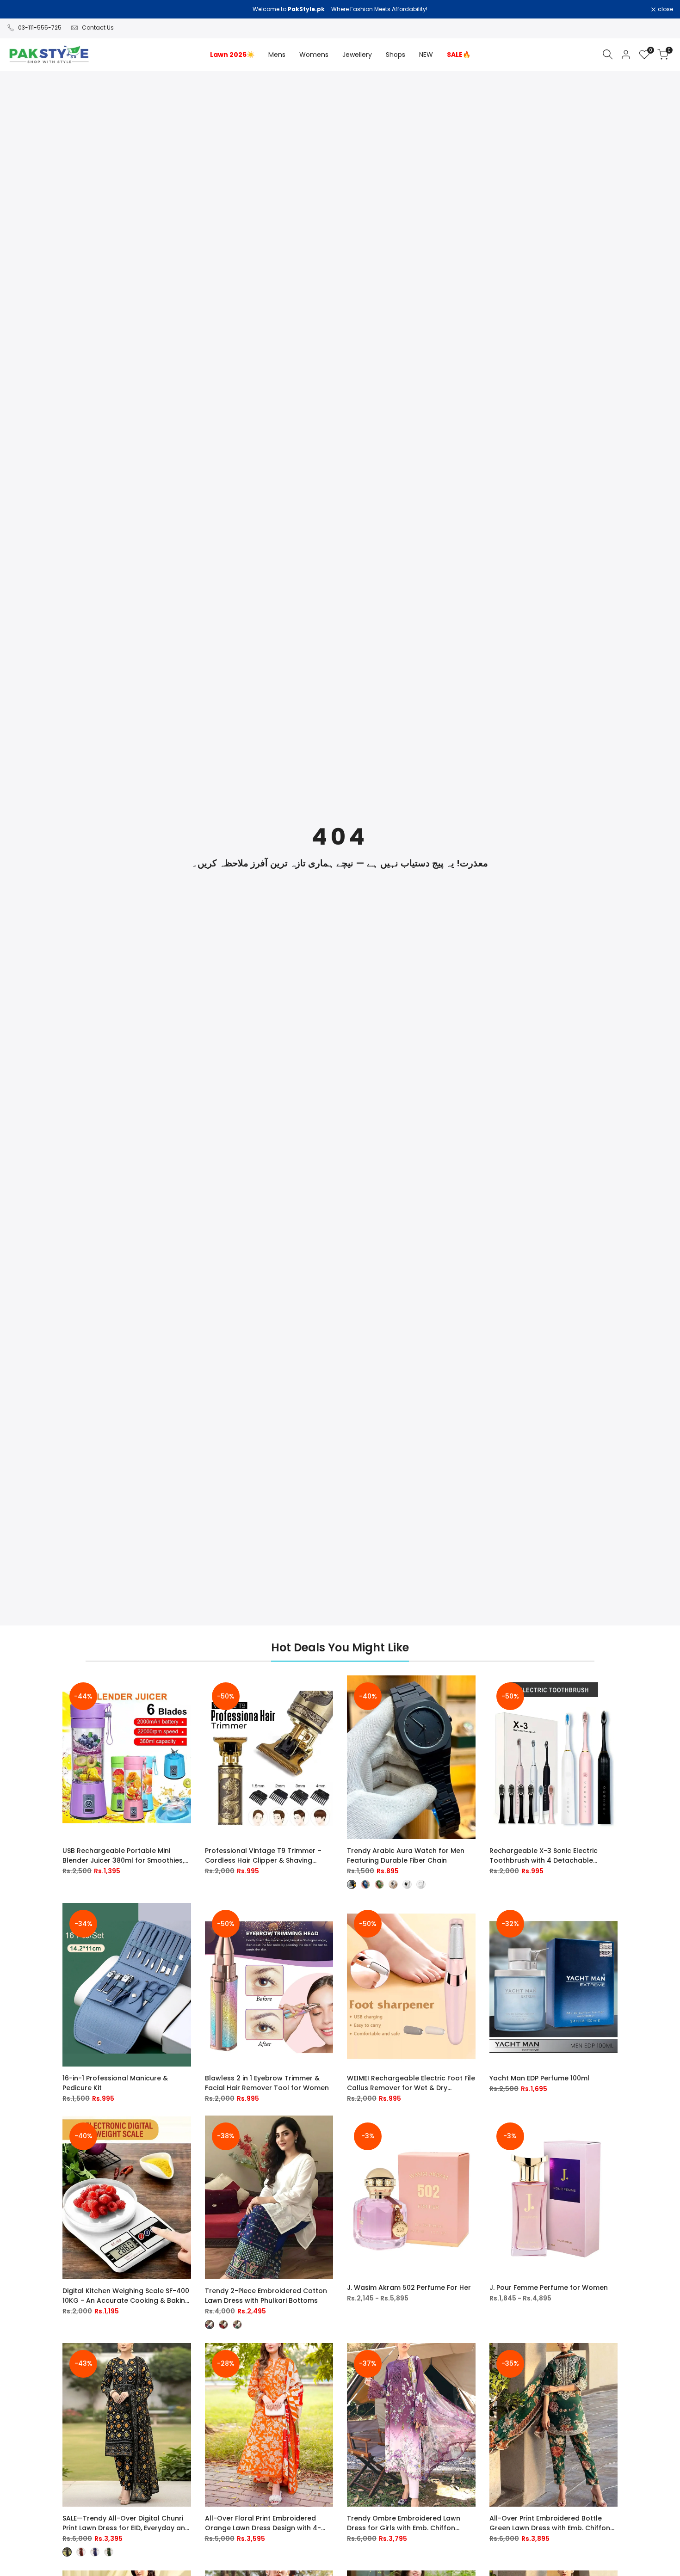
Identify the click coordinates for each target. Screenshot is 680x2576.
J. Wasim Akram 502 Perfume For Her (409, 2288)
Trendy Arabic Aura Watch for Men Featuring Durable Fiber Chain (406, 1855)
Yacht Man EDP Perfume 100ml (539, 2078)
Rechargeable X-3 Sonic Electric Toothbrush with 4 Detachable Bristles (544, 1856)
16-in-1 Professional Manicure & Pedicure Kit (115, 2083)
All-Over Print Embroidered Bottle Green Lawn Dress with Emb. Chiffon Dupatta (550, 2523)
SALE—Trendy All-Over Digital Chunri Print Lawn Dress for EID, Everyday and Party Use (126, 2523)
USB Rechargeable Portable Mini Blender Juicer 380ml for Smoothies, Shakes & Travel (123, 1856)
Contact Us (98, 28)
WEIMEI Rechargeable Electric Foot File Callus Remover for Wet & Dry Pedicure (411, 2083)
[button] (185, 1691)
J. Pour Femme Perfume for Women (549, 2288)
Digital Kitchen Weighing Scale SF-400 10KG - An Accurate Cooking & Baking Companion (126, 2296)
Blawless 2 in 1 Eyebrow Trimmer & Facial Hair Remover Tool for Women (267, 2083)
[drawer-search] (608, 54)
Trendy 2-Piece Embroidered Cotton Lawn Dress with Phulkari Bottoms (266, 2296)
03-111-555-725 (40, 28)
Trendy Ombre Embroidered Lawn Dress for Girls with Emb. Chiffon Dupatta (404, 2523)
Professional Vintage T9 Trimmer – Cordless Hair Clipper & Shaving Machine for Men (263, 1856)
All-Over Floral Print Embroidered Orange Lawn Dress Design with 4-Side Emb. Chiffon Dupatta (263, 2523)
